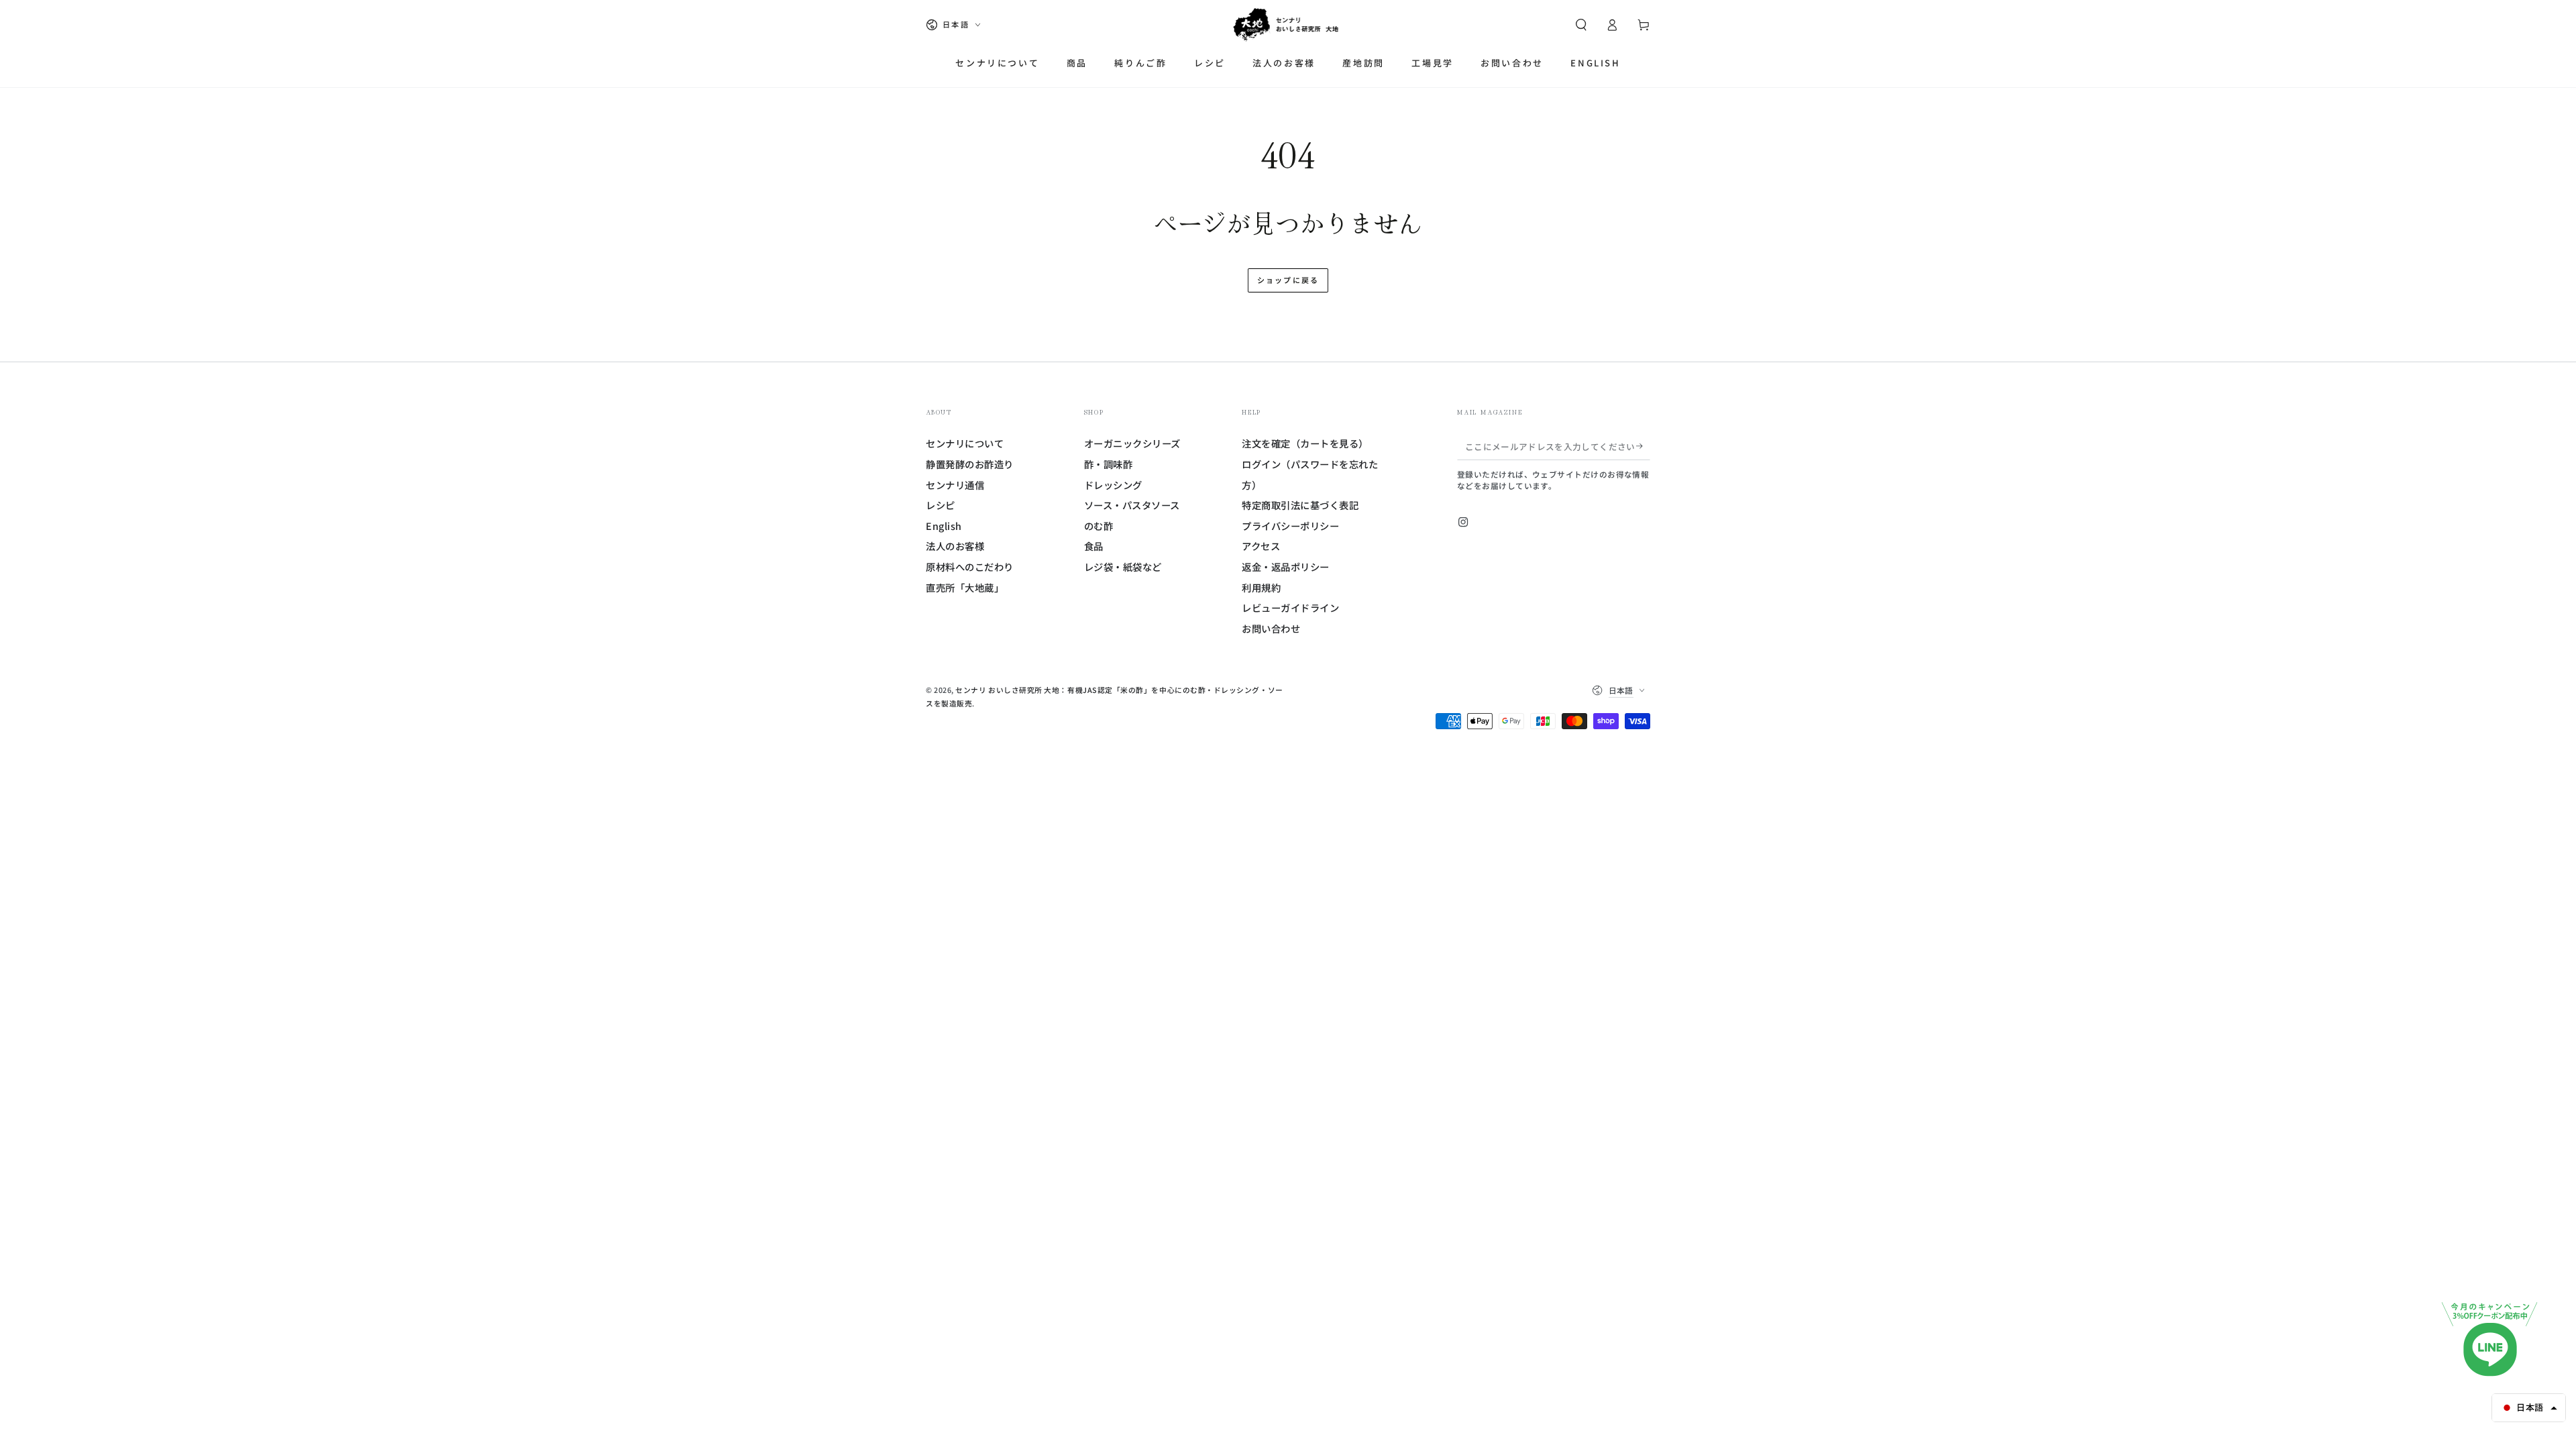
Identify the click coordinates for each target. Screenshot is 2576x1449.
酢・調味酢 (1109, 464)
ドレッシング (1113, 485)
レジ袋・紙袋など (1123, 567)
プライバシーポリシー (1290, 526)
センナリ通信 (955, 485)
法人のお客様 (955, 546)
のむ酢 (1099, 526)
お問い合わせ (1271, 628)
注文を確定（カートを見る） (1305, 443)
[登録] (1643, 446)
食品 (1094, 546)
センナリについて (965, 443)
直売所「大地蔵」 (965, 587)
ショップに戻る (1288, 280)
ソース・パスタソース (1132, 505)
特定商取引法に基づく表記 (1300, 505)
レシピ (941, 505)
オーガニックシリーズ (1132, 443)
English (944, 526)
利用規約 (1261, 587)
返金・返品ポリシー (1286, 567)
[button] (1581, 25)
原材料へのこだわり (970, 567)
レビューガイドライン (1290, 607)
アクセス (1261, 546)
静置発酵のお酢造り (970, 464)
